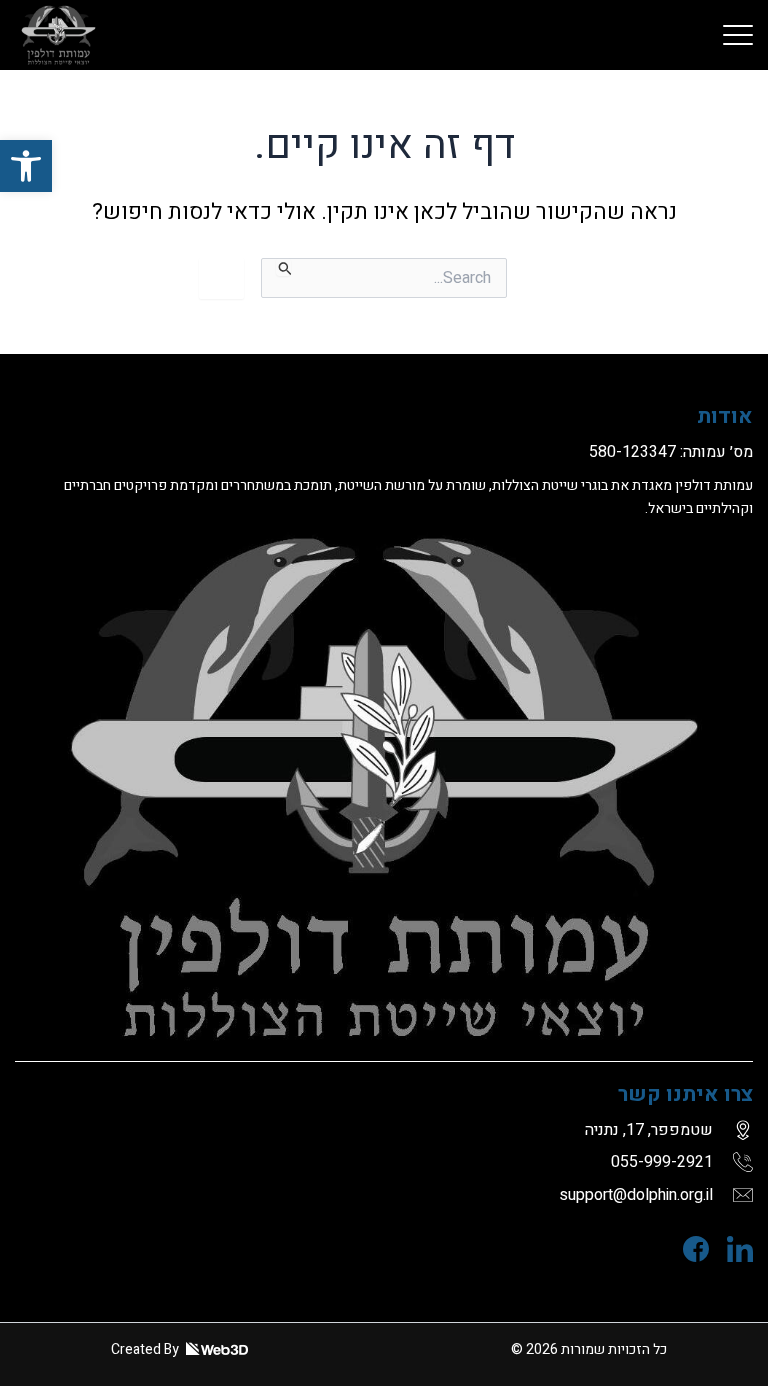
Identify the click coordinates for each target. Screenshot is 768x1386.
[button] (26, 166)
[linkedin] (731, 1249)
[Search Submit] (283, 267)
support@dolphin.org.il (636, 1195)
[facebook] (687, 1249)
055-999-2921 (662, 1162)
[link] (738, 35)
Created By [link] (146, 1349)
